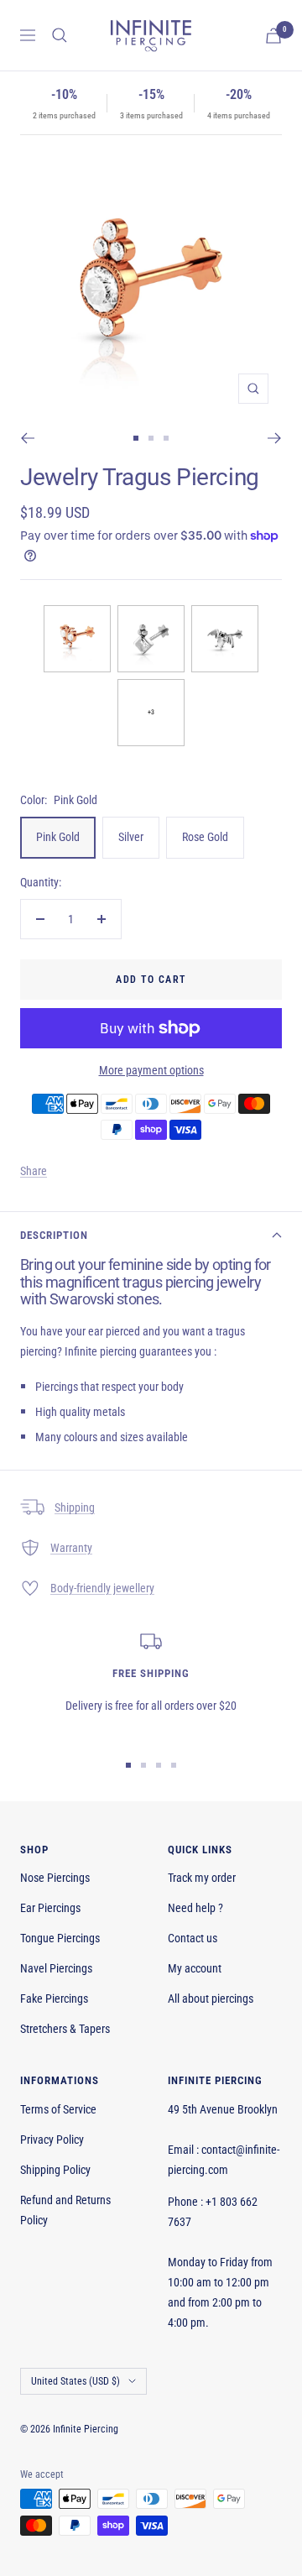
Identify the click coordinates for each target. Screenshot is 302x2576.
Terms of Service (58, 2109)
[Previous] (27, 438)
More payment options (151, 1070)
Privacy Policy (52, 2140)
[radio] (77, 639)
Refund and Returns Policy (65, 2210)
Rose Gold (205, 837)
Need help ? (195, 1908)
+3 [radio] (151, 712)
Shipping (75, 1507)
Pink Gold (58, 837)
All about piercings (211, 1999)
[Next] (275, 438)
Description (54, 1235)
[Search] (60, 35)
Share (34, 1171)
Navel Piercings (56, 1968)
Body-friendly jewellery (102, 1588)
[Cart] (273, 36)
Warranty (71, 1548)
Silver (131, 837)
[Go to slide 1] (136, 438)
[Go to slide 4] (174, 1765)
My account (195, 1968)
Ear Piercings (50, 1908)
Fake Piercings (54, 1999)
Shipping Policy (55, 2170)
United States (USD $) (75, 2381)
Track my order (202, 1878)
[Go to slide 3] (166, 438)
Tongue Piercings (60, 1938)
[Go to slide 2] (151, 438)
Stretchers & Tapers (65, 2029)
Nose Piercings (55, 1878)
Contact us (193, 1938)
